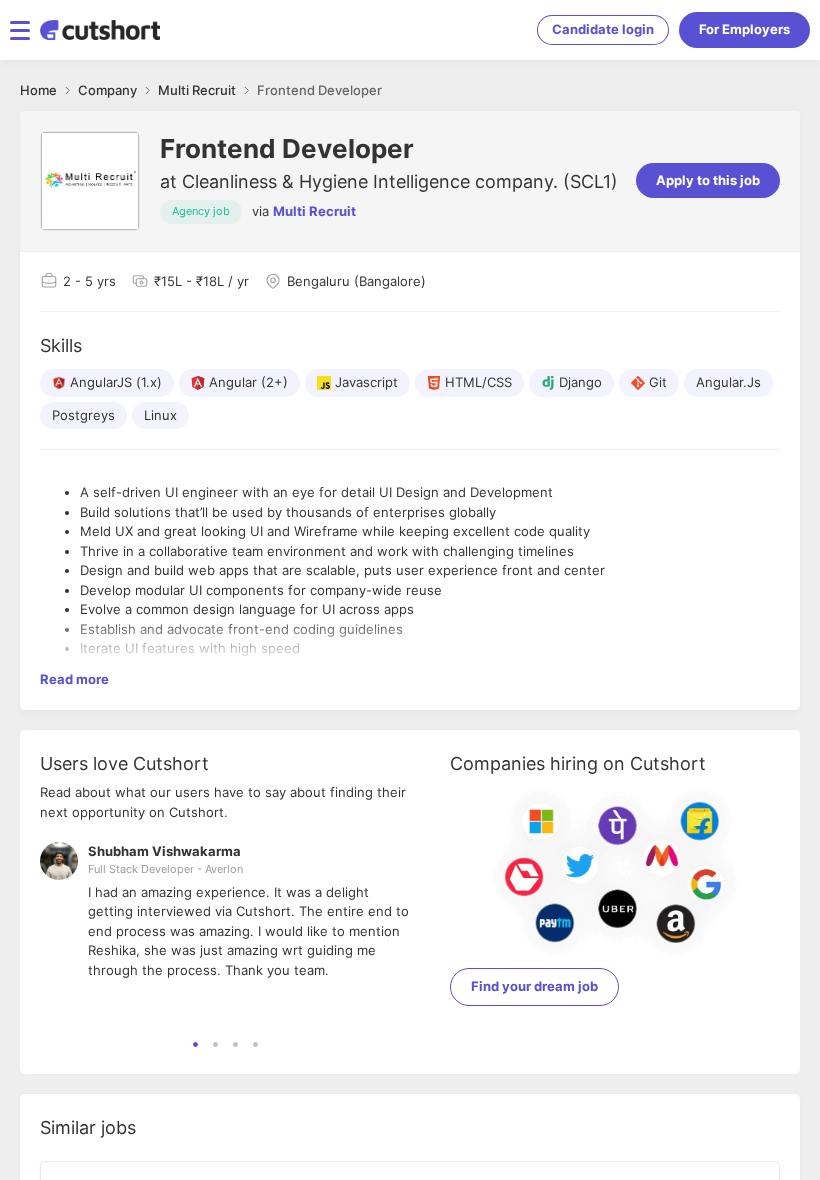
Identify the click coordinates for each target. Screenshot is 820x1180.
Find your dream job (534, 986)
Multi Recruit (314, 211)
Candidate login (603, 29)
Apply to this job (708, 180)
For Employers (744, 29)
